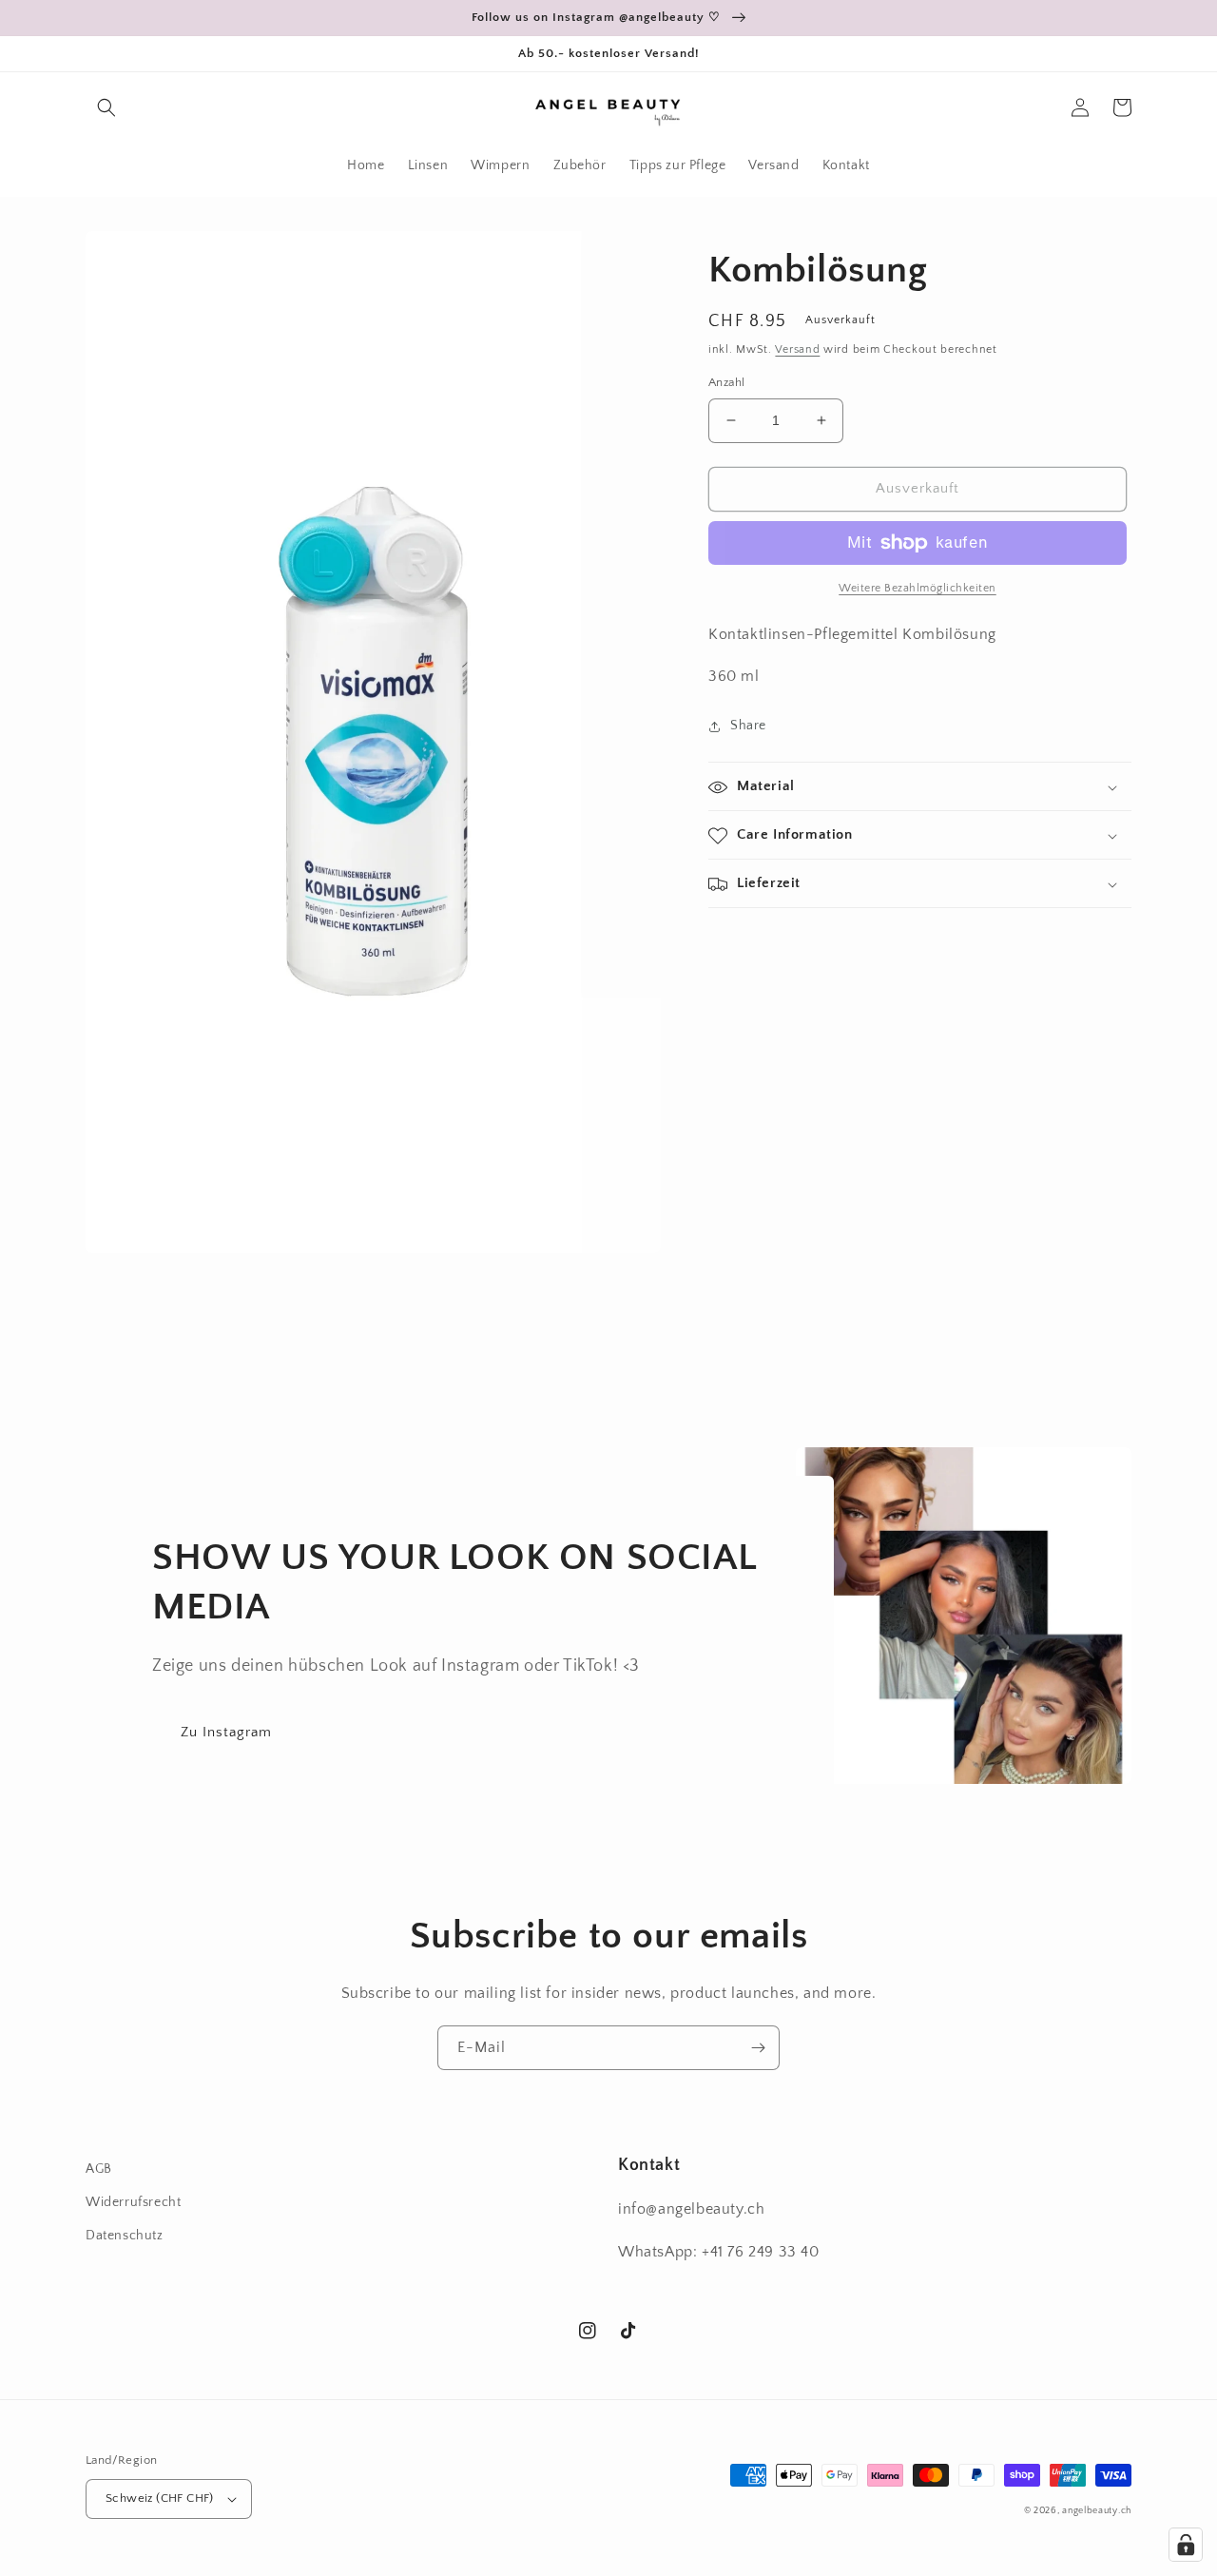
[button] (106, 107)
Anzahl (726, 382)
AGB (99, 2169)
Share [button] (748, 726)
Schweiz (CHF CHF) (160, 2498)
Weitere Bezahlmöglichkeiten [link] (918, 588)
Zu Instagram (226, 1732)
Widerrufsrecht (133, 2202)
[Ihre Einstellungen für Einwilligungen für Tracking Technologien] (1186, 2545)
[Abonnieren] (758, 2048)
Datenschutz (125, 2236)
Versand (797, 349)
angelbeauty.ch (1097, 2511)
